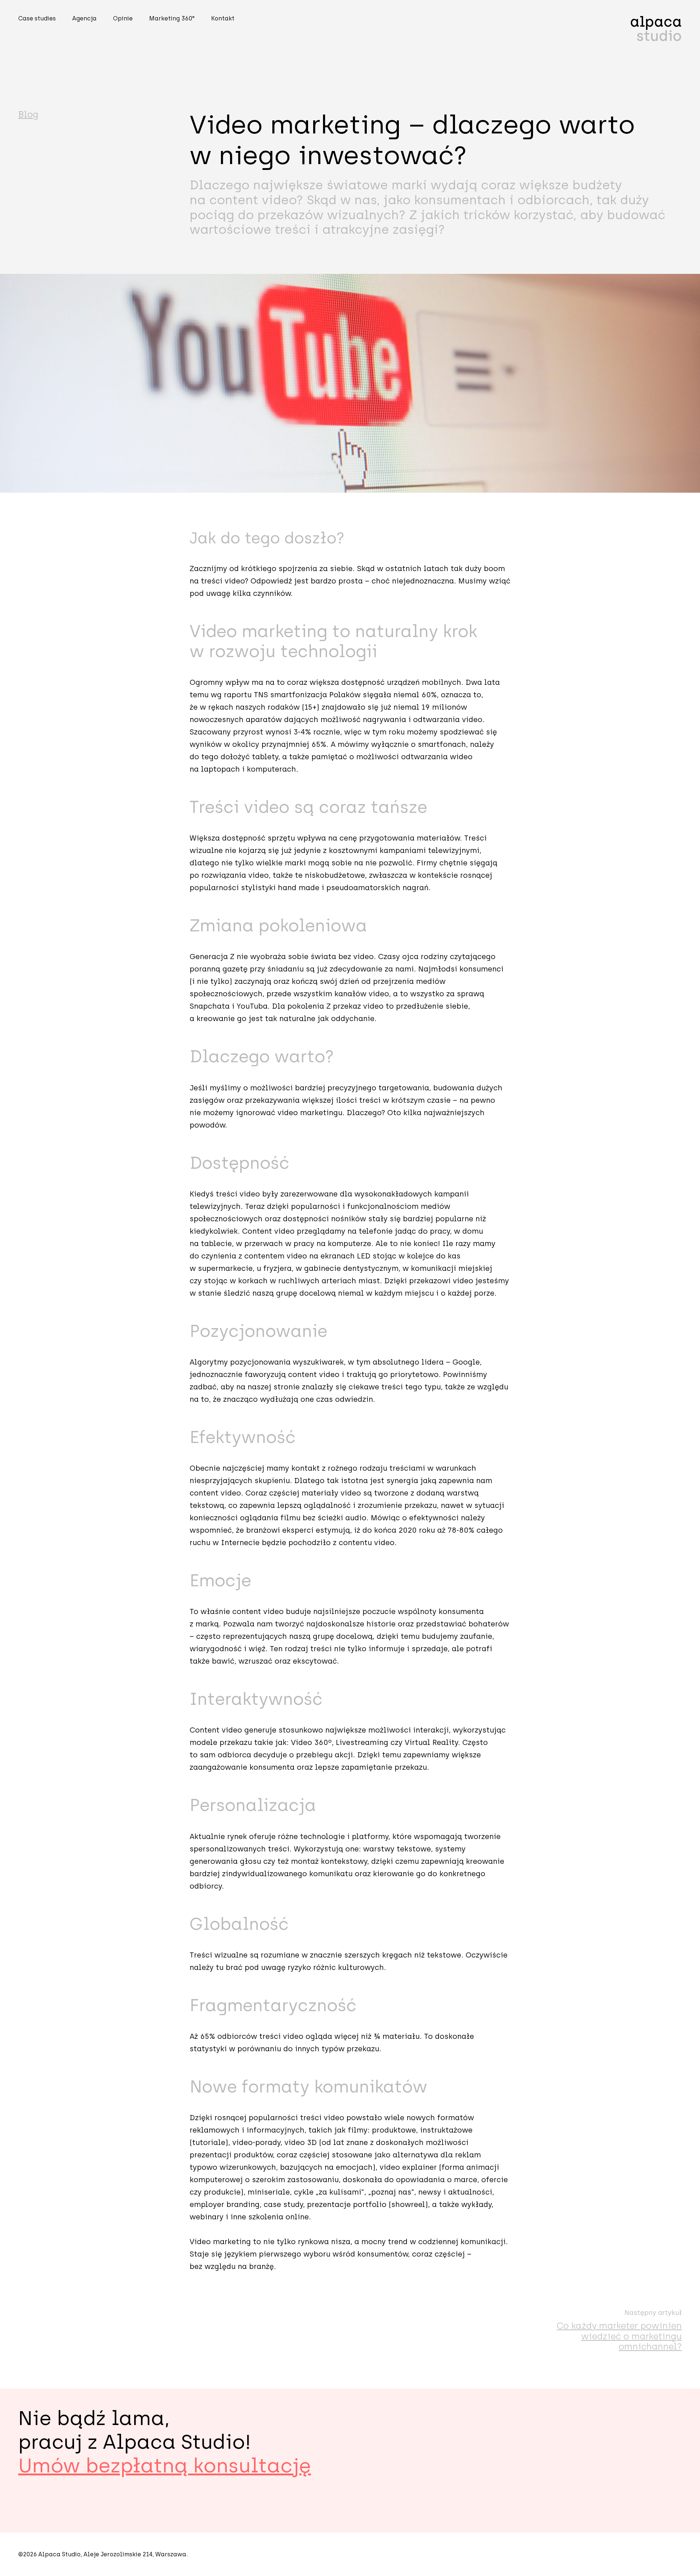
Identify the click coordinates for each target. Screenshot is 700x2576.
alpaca (656, 29)
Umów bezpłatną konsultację (165, 2466)
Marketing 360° (172, 18)
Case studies (37, 18)
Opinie (123, 18)
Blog (28, 114)
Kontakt (223, 18)
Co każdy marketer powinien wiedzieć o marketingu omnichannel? (619, 2336)
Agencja (84, 18)
